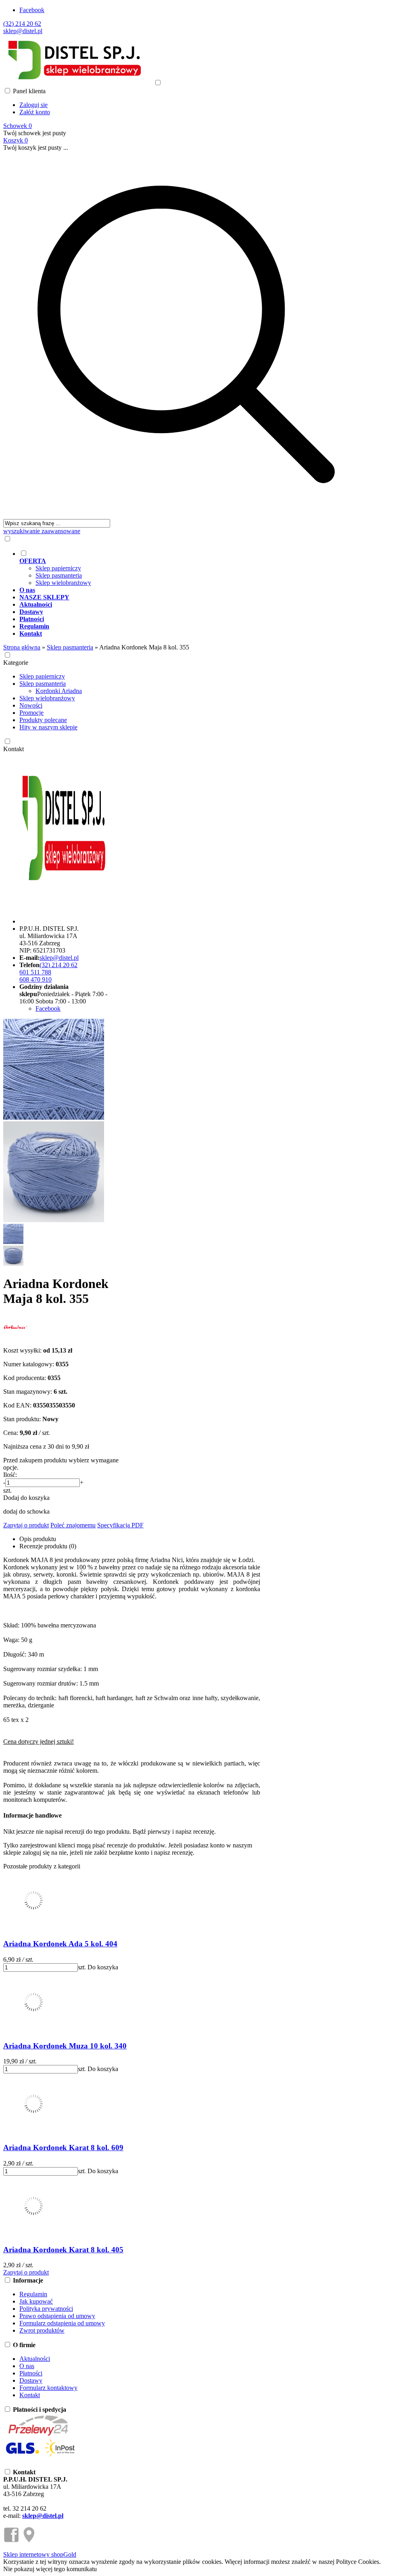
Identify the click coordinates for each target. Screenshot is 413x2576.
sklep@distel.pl (23, 31)
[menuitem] (194, 568)
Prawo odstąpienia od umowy (57, 2316)
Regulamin (33, 2294)
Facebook (32, 10)
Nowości (31, 705)
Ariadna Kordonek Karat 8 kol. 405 (63, 2250)
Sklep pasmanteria (59, 575)
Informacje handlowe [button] (32, 1815)
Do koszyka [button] (103, 1967)
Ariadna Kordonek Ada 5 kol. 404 (60, 1944)
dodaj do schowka (26, 1511)
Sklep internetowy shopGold (40, 2554)
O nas (27, 2366)
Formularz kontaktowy (48, 2388)
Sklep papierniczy (58, 568)
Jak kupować (36, 2301)
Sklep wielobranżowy (63, 583)
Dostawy (31, 2380)
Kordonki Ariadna (59, 691)
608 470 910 (35, 979)
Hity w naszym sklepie (48, 727)
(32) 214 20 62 (22, 24)
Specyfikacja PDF (120, 1525)
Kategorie (16, 663)
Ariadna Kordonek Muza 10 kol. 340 (65, 2046)
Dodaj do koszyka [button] (26, 1498)
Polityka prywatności (46, 2309)
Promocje (31, 713)
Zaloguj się (33, 105)
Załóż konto (35, 112)
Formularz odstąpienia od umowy (62, 2323)
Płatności (31, 2373)
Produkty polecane (43, 720)
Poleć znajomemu (73, 1525)
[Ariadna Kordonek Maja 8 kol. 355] (54, 1117)
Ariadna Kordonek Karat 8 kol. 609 (63, 2148)
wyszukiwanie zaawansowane (42, 531)
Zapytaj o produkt (26, 1525)
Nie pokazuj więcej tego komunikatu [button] (50, 2569)
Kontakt (14, 749)
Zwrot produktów (42, 2330)
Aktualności (35, 2359)
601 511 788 (35, 972)
